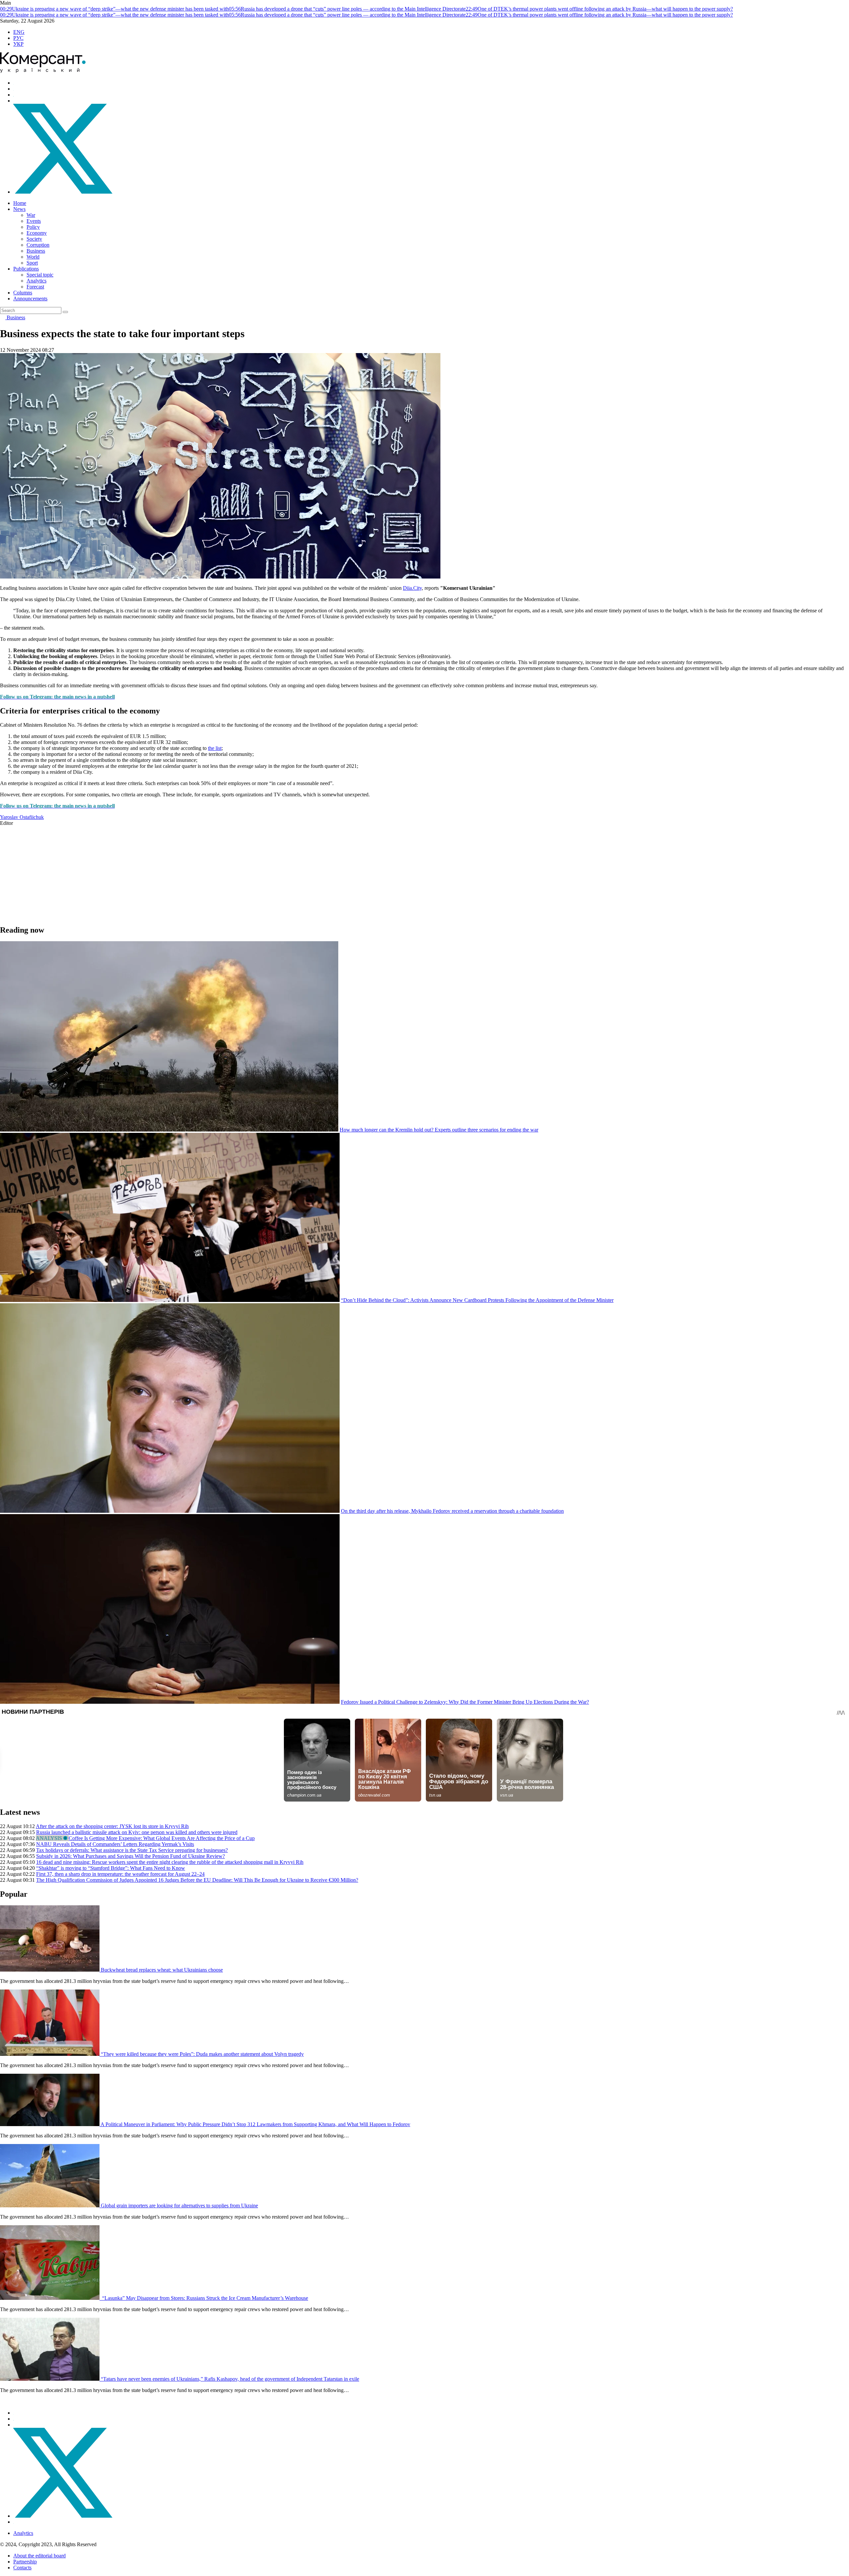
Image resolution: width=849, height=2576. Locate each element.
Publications (26, 269)
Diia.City (412, 588)
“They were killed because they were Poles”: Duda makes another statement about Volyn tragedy (202, 2054)
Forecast (35, 287)
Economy (37, 233)
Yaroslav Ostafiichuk (22, 817)
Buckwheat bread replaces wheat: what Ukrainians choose (162, 1970)
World (33, 257)
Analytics (36, 281)
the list (215, 748)
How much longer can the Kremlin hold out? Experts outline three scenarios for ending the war (439, 1130)
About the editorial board (39, 2556)
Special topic (40, 275)
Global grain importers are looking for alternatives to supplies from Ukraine (179, 2206)
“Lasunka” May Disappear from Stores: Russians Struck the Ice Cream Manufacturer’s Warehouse (204, 2298)
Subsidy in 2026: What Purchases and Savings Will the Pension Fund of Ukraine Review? (131, 1856)
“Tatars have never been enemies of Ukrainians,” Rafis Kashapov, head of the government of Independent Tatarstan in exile (230, 2379)
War (31, 215)
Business (36, 251)
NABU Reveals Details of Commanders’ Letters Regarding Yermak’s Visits (115, 1844)
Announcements (30, 299)
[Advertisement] (199, 873)
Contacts (22, 2568)
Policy (33, 227)
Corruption (38, 245)
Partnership (25, 2562)
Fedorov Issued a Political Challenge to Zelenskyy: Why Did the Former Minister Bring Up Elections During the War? (465, 1702)
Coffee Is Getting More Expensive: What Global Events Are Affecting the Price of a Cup (162, 1838)
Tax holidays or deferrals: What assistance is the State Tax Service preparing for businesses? (132, 1850)
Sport (32, 263)
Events (34, 221)
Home (20, 203)
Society (34, 239)
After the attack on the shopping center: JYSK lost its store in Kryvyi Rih (112, 1826)
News (19, 209)
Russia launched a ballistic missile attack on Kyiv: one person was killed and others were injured (137, 1832)
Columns (23, 293)
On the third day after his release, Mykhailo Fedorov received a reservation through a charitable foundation (452, 1511)
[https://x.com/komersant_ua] (63, 192)
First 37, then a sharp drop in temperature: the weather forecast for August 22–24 (120, 1874)
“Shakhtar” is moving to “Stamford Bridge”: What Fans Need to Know (111, 1868)
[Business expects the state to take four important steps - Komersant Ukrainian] (43, 71)
